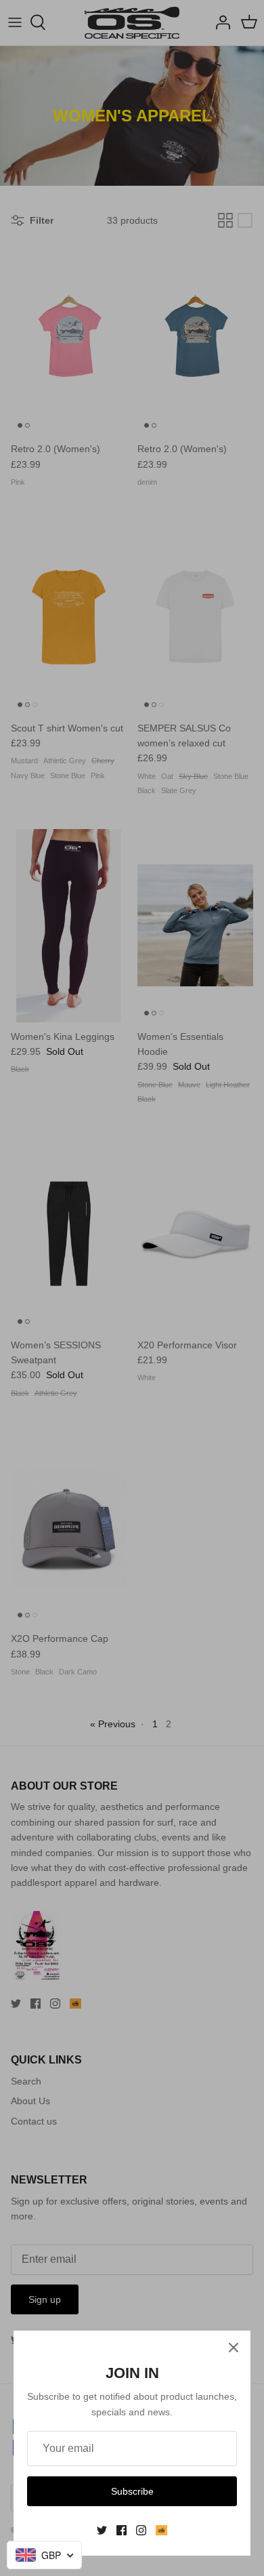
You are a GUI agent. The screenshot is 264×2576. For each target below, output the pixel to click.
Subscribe (132, 2491)
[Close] (234, 2348)
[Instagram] (141, 2530)
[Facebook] (122, 2530)
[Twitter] (102, 2530)
